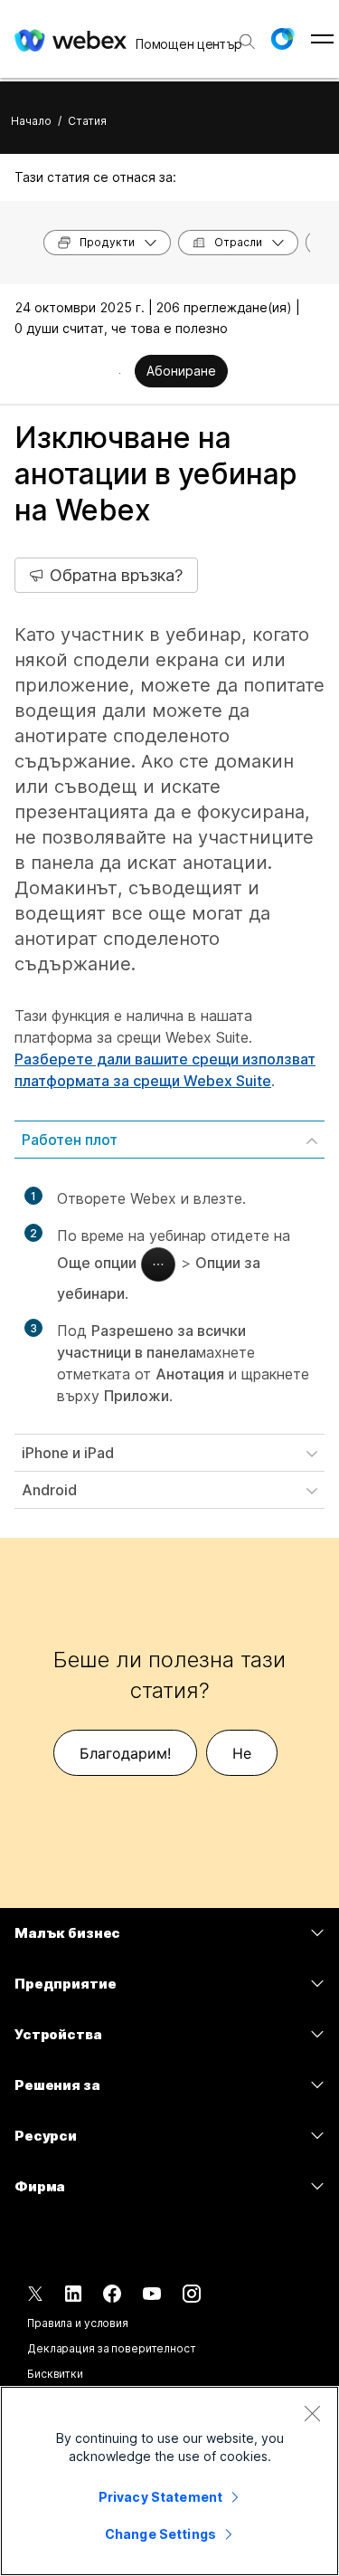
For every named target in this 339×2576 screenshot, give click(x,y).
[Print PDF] (120, 373)
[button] (282, 39)
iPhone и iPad (68, 1453)
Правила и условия (78, 2323)
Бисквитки (55, 2374)
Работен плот (70, 1140)
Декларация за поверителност (112, 2348)
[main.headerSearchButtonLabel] (245, 35)
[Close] (312, 2413)
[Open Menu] (322, 39)
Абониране (181, 371)
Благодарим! (125, 1753)
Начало (31, 121)
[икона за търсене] (247, 42)
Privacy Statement (160, 2497)
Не (242, 1753)
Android (49, 1490)
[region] (169, 2481)
